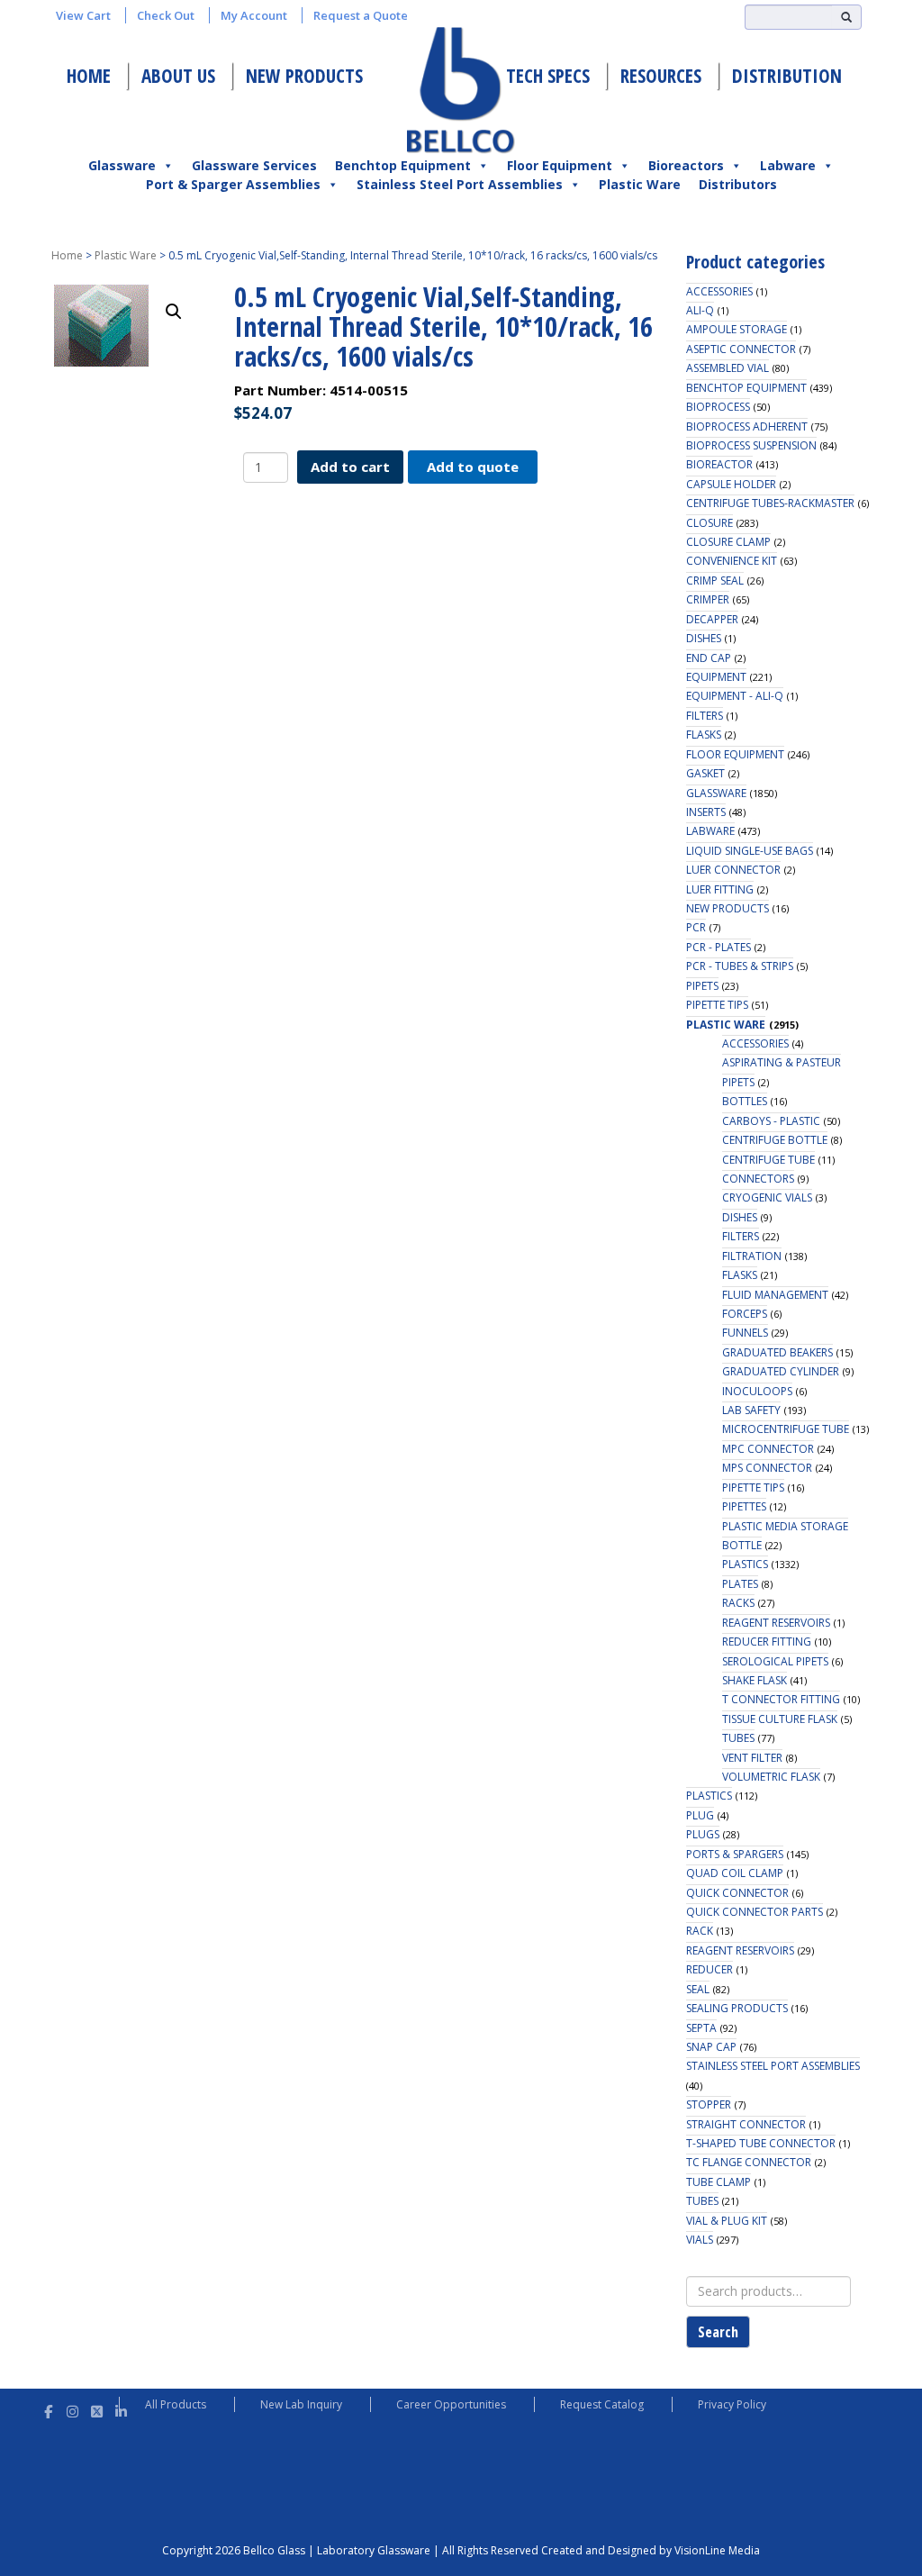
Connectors (758, 1179)
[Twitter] (97, 2409)
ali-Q (700, 310)
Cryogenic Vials (767, 1197)
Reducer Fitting (767, 1642)
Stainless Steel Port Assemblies (460, 184)
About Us (178, 76)
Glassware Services (254, 165)
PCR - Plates (719, 947)
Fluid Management (775, 1295)
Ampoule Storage (737, 329)
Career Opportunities (451, 2404)
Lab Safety (751, 1410)
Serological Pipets (775, 1661)
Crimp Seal (715, 581)
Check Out (166, 15)
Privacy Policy (732, 2404)
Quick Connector (737, 1893)
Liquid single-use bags (750, 851)
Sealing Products (737, 2008)
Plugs (703, 1834)
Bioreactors (686, 165)
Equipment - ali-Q (735, 696)
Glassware (122, 165)
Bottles (745, 1101)
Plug (700, 1815)
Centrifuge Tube (768, 1160)
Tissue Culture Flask (780, 1719)
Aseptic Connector (741, 349)
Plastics (745, 1564)
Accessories (719, 291)
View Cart (83, 15)
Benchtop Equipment (403, 165)
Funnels (745, 1333)
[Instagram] (72, 2409)
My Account (254, 15)
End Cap (709, 658)
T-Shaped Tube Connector (761, 2143)
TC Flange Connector (749, 2162)
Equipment (716, 677)
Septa (701, 2028)
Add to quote (473, 467)
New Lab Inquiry (301, 2404)
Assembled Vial (728, 368)
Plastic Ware (640, 184)
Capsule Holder (731, 484)
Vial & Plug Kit (727, 2221)
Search (718, 2332)
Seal (698, 1989)
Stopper (709, 2104)
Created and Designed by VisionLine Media (651, 2550)
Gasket (705, 773)
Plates (740, 1584)
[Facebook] (48, 2409)
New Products (304, 76)
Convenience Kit (732, 561)
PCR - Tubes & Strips (740, 966)
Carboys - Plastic (771, 1121)
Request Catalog (602, 2404)
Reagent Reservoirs (776, 1623)
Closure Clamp (728, 542)
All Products (176, 2404)
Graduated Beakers (777, 1352)
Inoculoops (757, 1391)
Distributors (738, 184)
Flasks (704, 735)
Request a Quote (361, 15)
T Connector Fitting (781, 1699)
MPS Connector (767, 1468)
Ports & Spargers (735, 1854)
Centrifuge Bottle (775, 1140)
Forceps (745, 1314)
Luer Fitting (720, 889)
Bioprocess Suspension (751, 445)
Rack (700, 1931)
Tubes (738, 1738)
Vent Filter (752, 1758)
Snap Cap (711, 2047)
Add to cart (350, 467)
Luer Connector (733, 870)
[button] (174, 312)
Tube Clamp (719, 2182)
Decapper (712, 619)
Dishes (704, 638)
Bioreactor (719, 464)
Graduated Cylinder (781, 1371)
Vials (700, 2240)
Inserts (706, 812)
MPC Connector (768, 1449)
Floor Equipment (560, 165)
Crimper (708, 599)
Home (89, 76)
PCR (696, 927)
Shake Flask (755, 1680)
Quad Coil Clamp (735, 1873)
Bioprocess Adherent (747, 426)
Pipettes (744, 1506)
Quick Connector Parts (755, 1912)
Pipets (702, 986)
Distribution (787, 76)
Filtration (752, 1256)
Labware (788, 165)
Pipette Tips (717, 1005)
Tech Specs (548, 76)
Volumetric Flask (771, 1777)
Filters (705, 716)
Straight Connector (746, 2124)
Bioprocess (718, 407)
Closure (710, 523)
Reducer (710, 1969)
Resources (661, 76)
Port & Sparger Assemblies (233, 184)
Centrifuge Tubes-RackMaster (770, 503)
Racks (738, 1603)
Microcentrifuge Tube (786, 1429)
